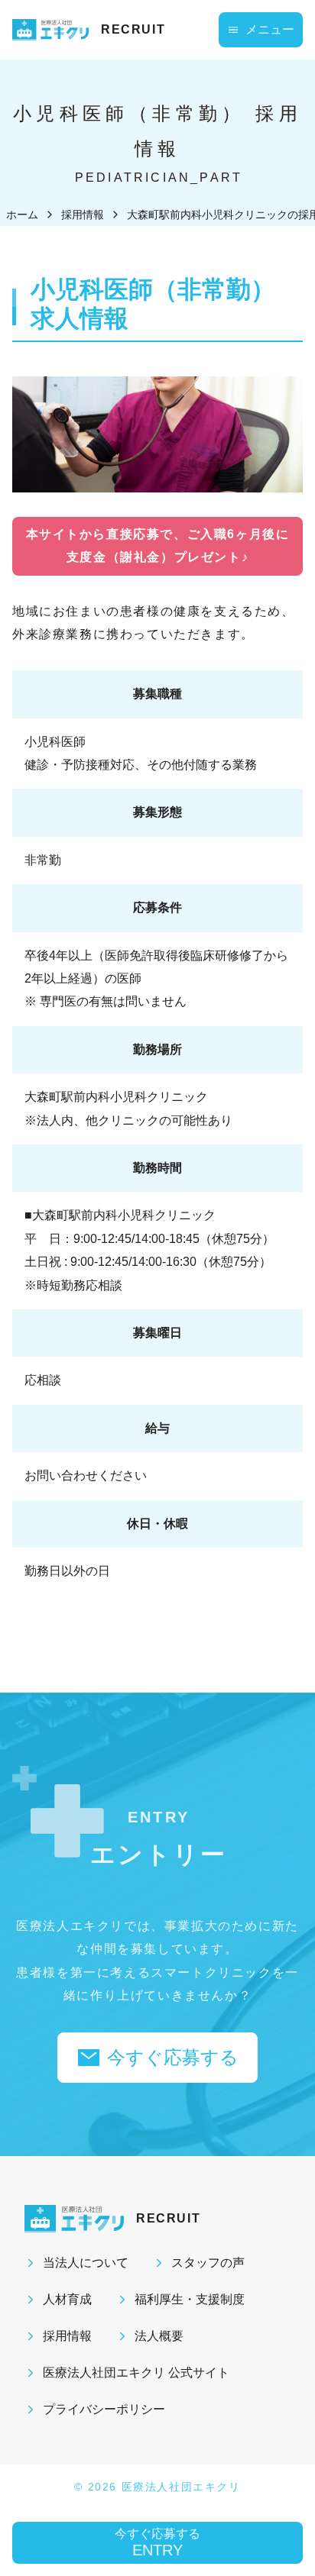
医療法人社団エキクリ (181, 2487)
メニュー (270, 29)
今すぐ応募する (173, 2057)
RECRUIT (133, 29)
